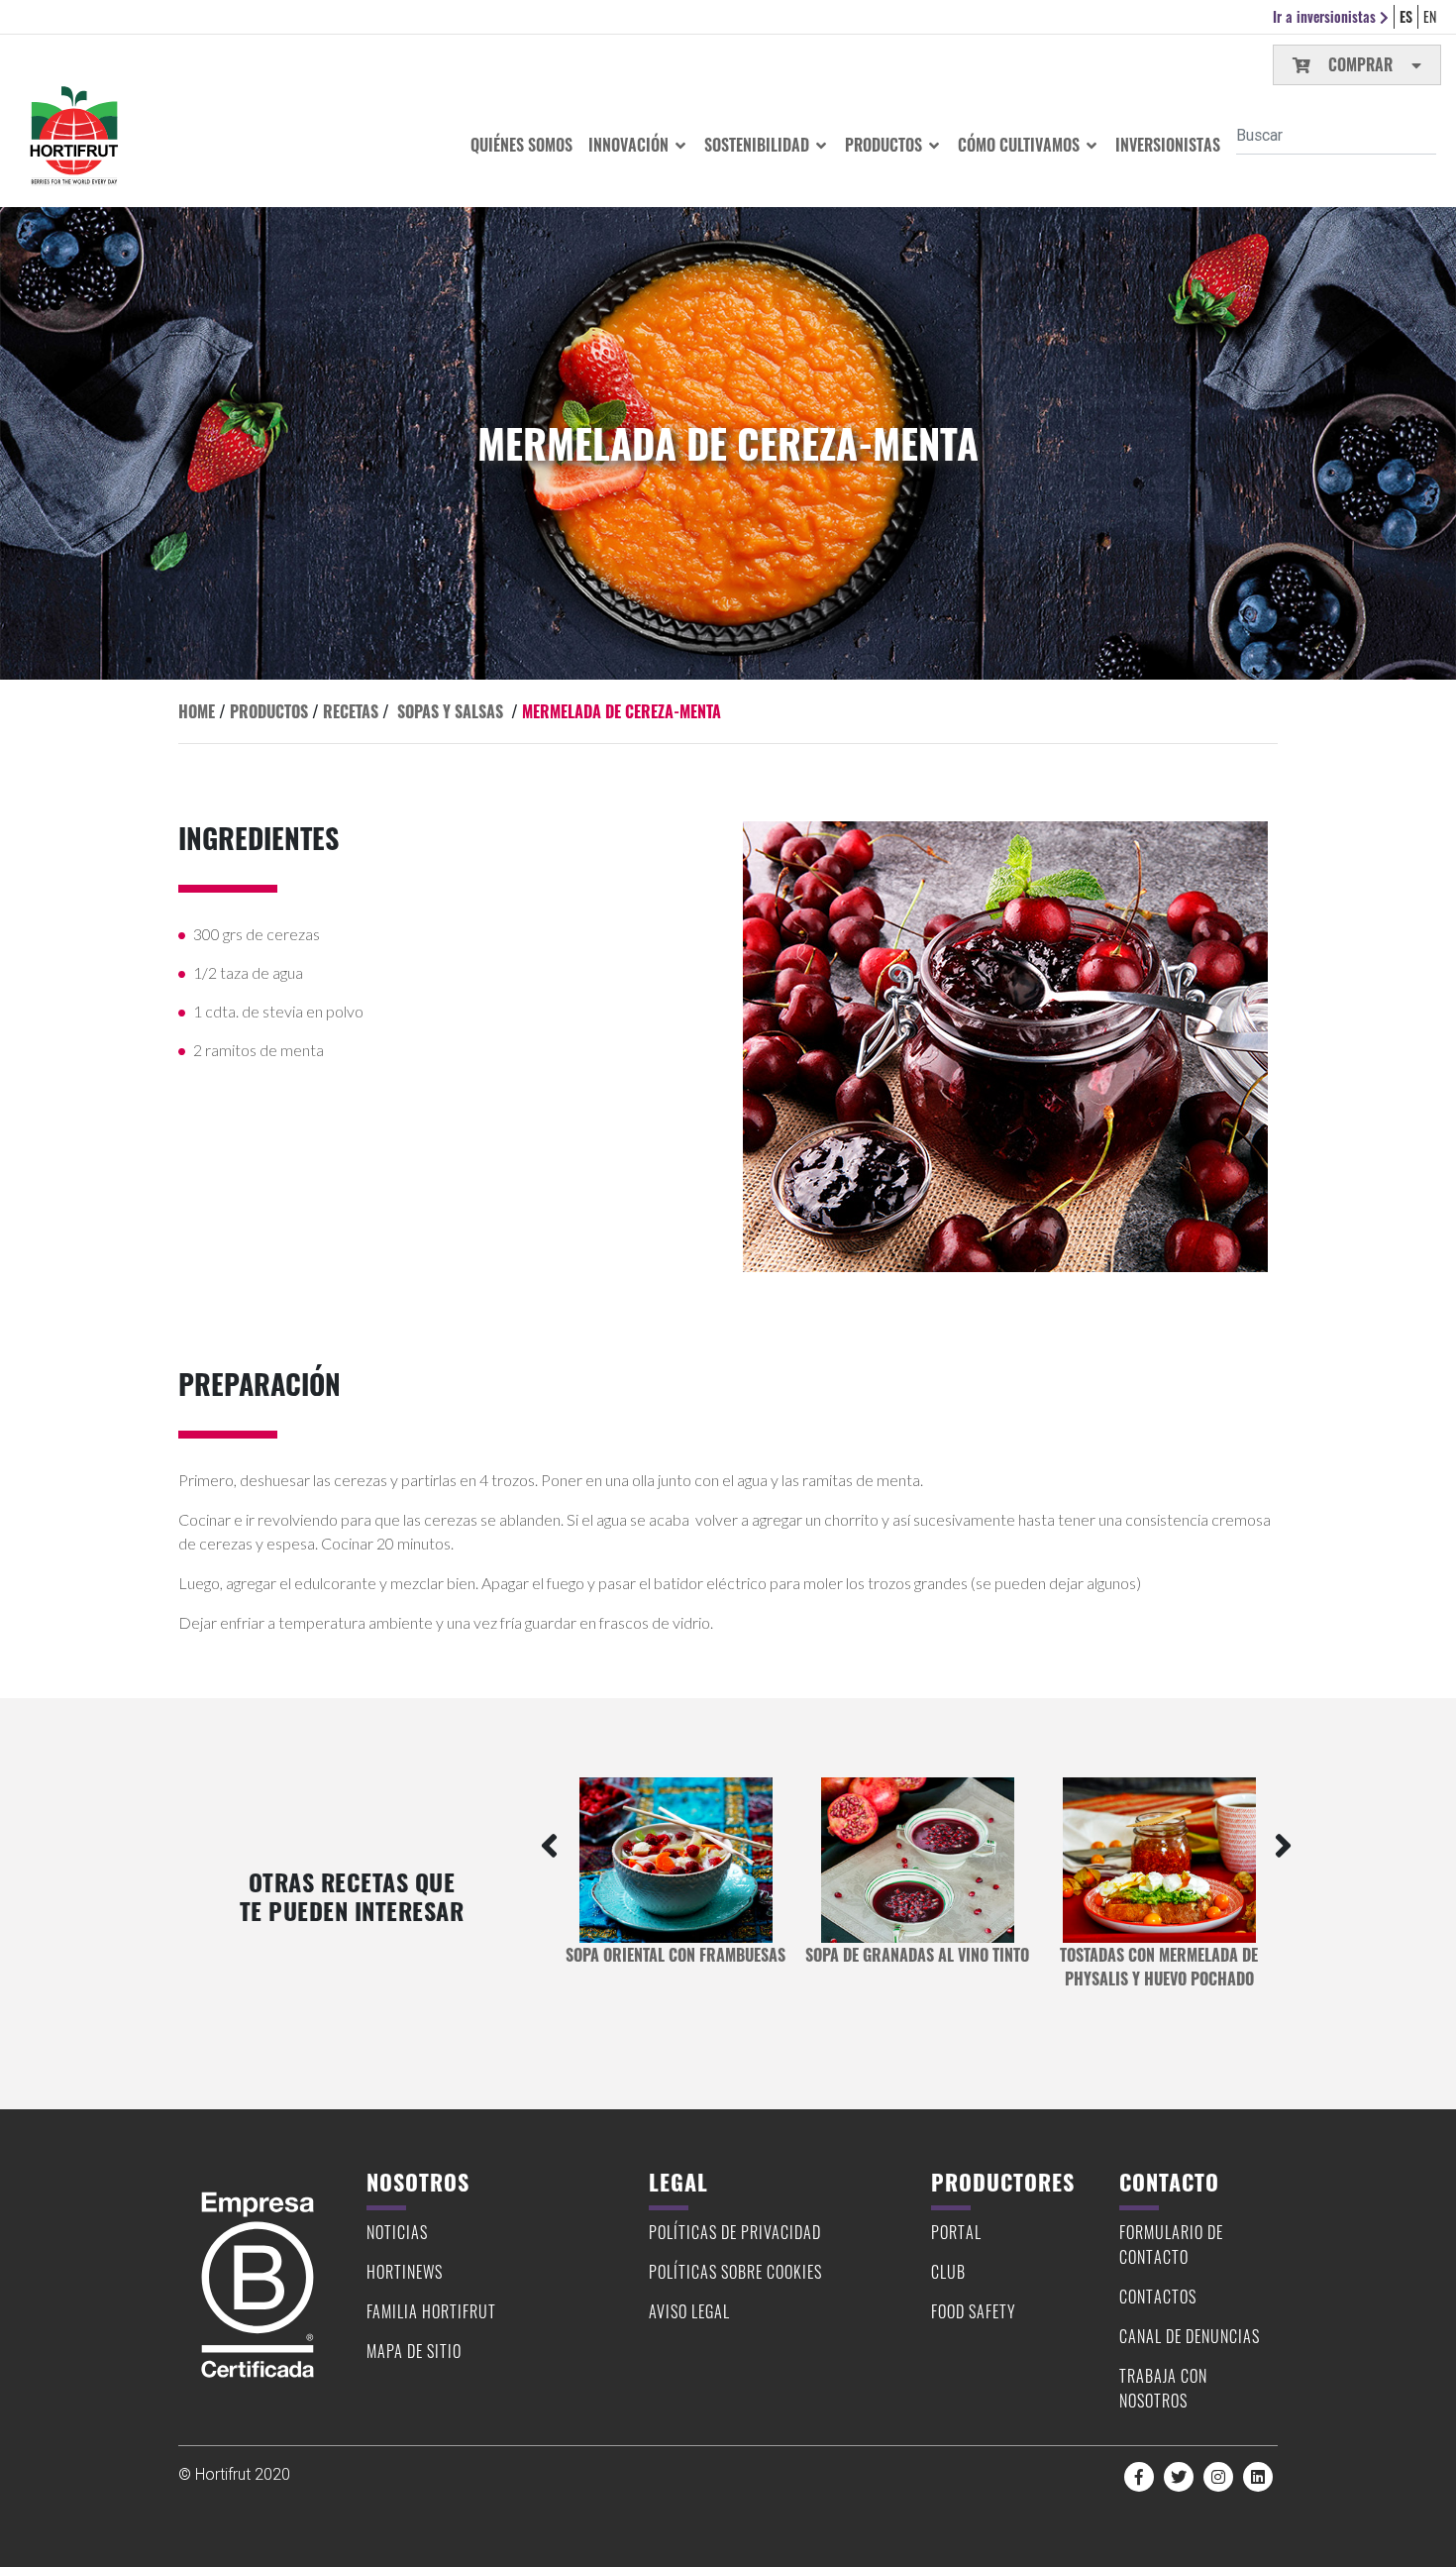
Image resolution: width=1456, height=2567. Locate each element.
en (1430, 16)
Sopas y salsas (450, 711)
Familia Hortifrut (431, 2311)
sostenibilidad (759, 145)
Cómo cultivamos (1021, 145)
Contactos (1158, 2297)
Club (948, 2272)
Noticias (397, 2232)
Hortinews (405, 2272)
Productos (885, 145)
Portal (956, 2232)
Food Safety (974, 2311)
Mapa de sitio (414, 2351)
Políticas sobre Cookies (735, 2272)
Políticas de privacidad (735, 2232)
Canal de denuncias (1190, 2336)
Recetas (351, 711)
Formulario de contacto (1171, 2245)
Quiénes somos (521, 145)
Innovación (630, 145)
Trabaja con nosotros (1163, 2388)
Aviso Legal (689, 2311)
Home (197, 711)
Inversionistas (1168, 145)
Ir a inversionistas (1326, 16)
